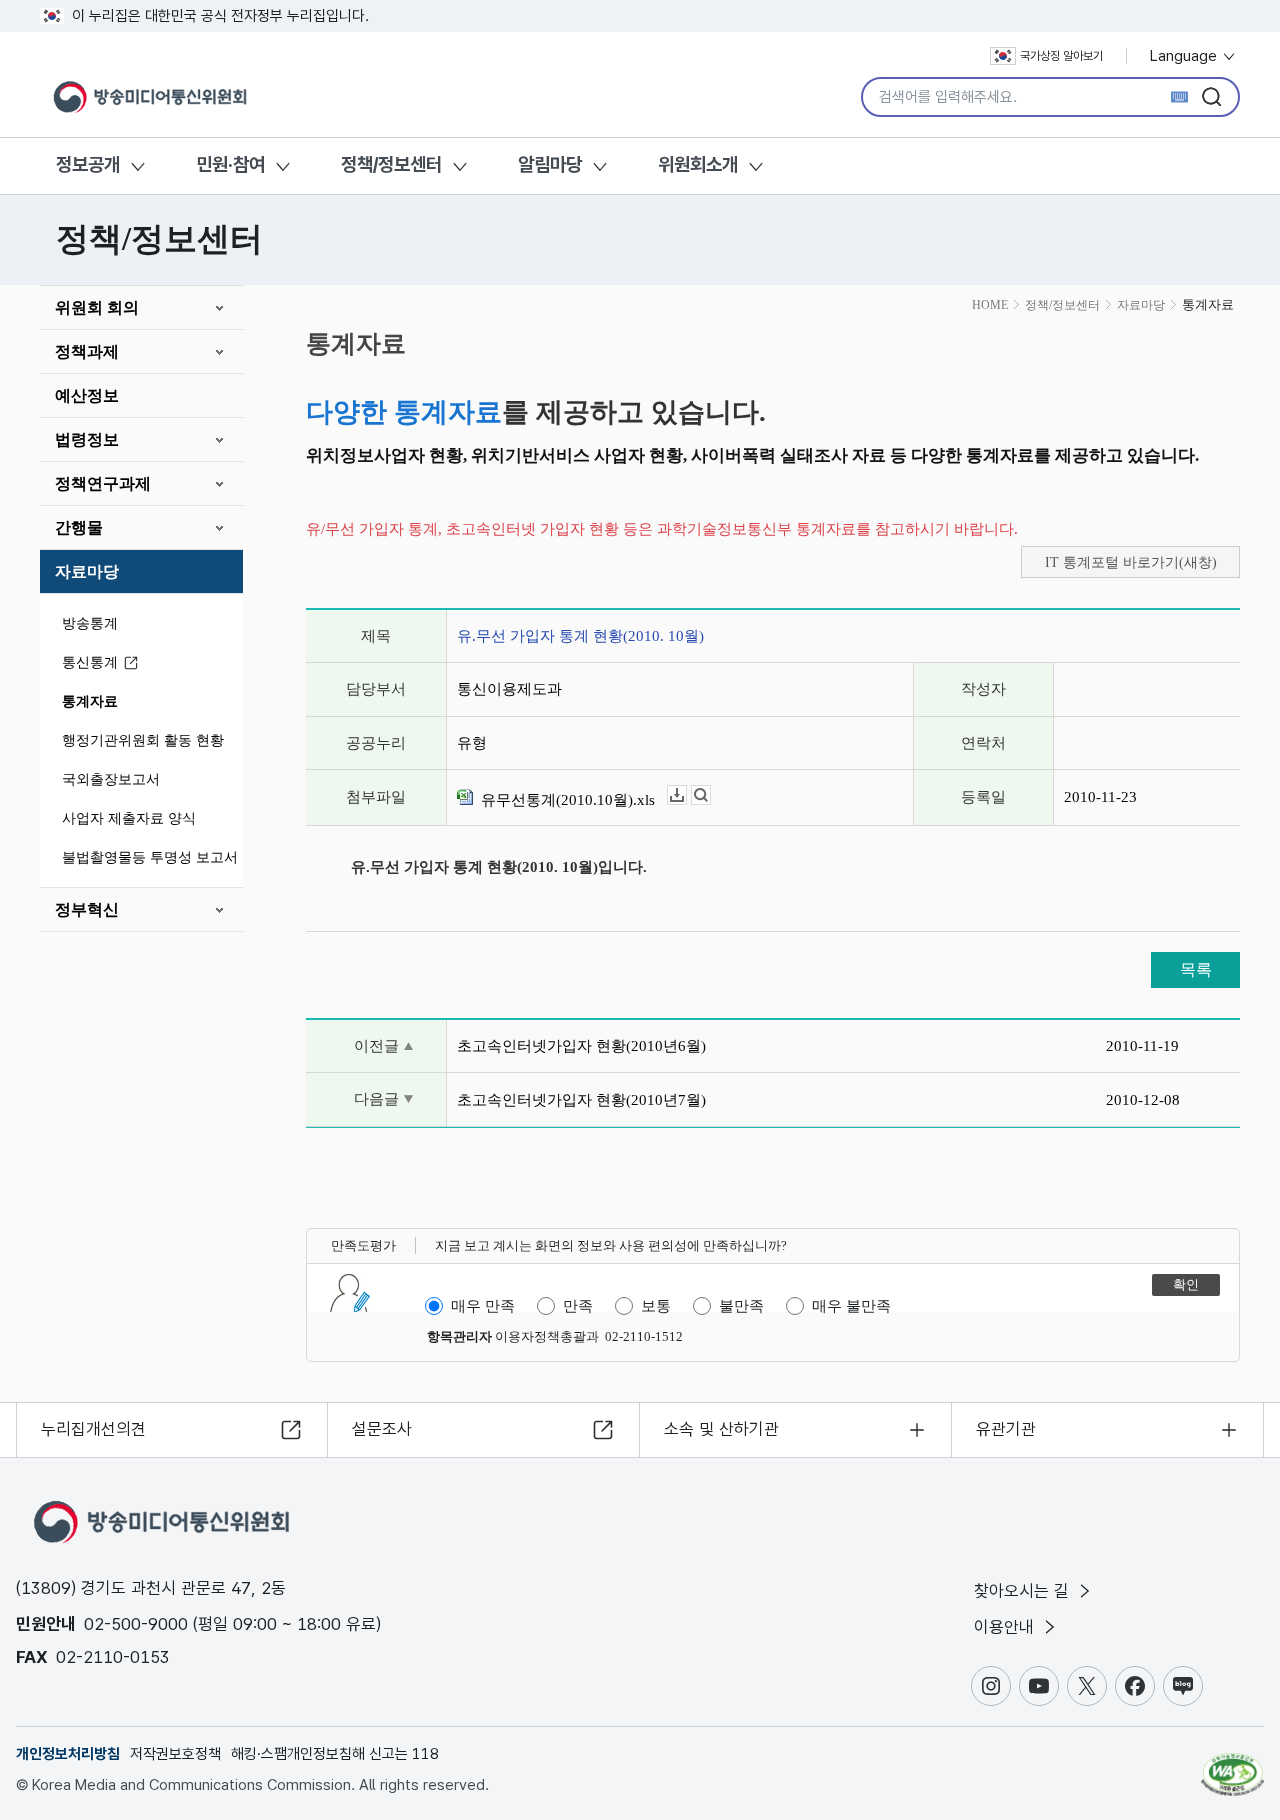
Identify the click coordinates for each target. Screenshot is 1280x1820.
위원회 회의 (97, 307)
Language (1185, 56)
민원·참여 (230, 164)
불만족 (741, 1306)
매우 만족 (483, 1306)
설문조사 (382, 1429)
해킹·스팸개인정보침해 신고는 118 (335, 1754)
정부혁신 (87, 909)
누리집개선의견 (93, 1429)
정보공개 (88, 164)
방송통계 (90, 623)
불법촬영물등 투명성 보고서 (150, 857)
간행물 (79, 527)
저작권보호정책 (175, 1754)
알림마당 (550, 164)
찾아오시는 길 (1024, 1591)
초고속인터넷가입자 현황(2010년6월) (581, 1046)
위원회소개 (698, 164)
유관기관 (1006, 1429)
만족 (578, 1306)
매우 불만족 (851, 1306)
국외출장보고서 (111, 779)
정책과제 (87, 351)
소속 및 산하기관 (721, 1429)
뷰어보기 (710, 795)
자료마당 (87, 571)
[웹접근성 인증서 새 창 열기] (1232, 1765)
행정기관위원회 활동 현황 (143, 740)
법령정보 (87, 439)
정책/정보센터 (391, 164)
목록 (1196, 969)
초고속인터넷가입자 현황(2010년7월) (581, 1100)
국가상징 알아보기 (1061, 56)
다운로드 (686, 795)
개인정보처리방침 (68, 1754)
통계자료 (90, 701)
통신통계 (90, 662)
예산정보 (87, 395)
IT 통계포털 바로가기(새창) (1131, 562)
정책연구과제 (103, 483)
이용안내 (1006, 1627)
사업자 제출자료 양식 (129, 818)
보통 (656, 1306)
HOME (990, 305)
